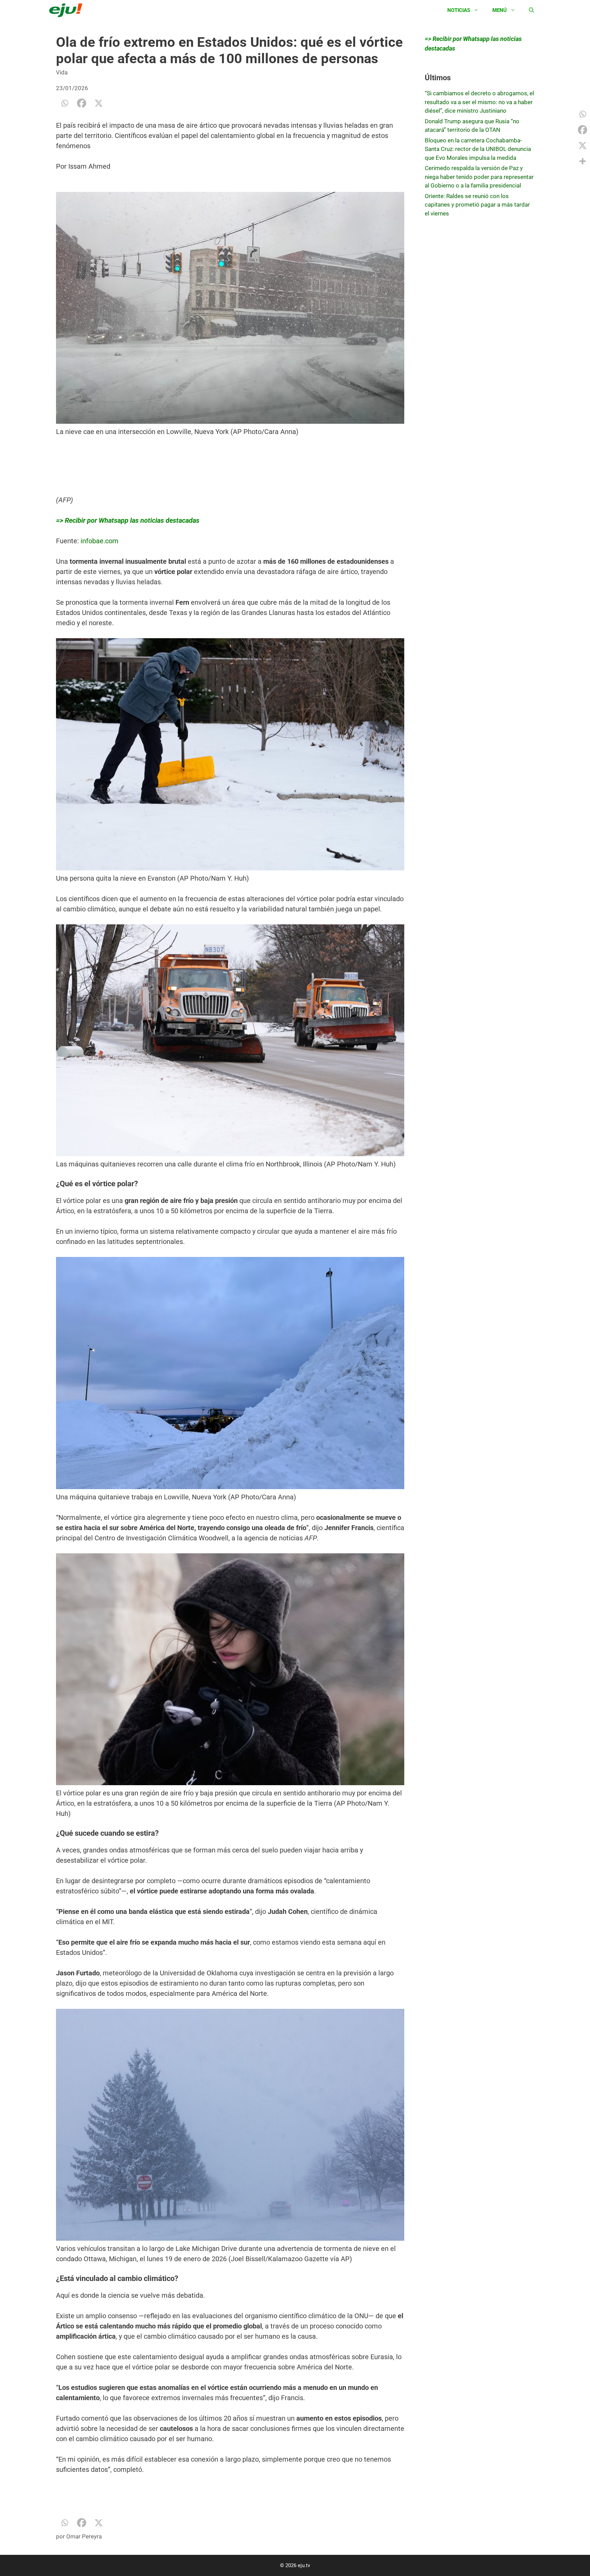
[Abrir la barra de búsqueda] (531, 10)
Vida (62, 72)
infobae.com (100, 541)
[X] (99, 103)
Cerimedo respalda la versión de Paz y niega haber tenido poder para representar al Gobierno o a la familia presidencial (479, 177)
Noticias (459, 10)
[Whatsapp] (65, 103)
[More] (582, 161)
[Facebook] (82, 103)
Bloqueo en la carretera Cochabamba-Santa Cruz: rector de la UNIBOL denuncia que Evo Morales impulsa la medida (478, 149)
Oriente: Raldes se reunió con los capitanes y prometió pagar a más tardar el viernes (477, 205)
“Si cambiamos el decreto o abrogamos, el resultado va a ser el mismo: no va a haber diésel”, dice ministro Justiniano (479, 102)
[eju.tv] (67, 10)
